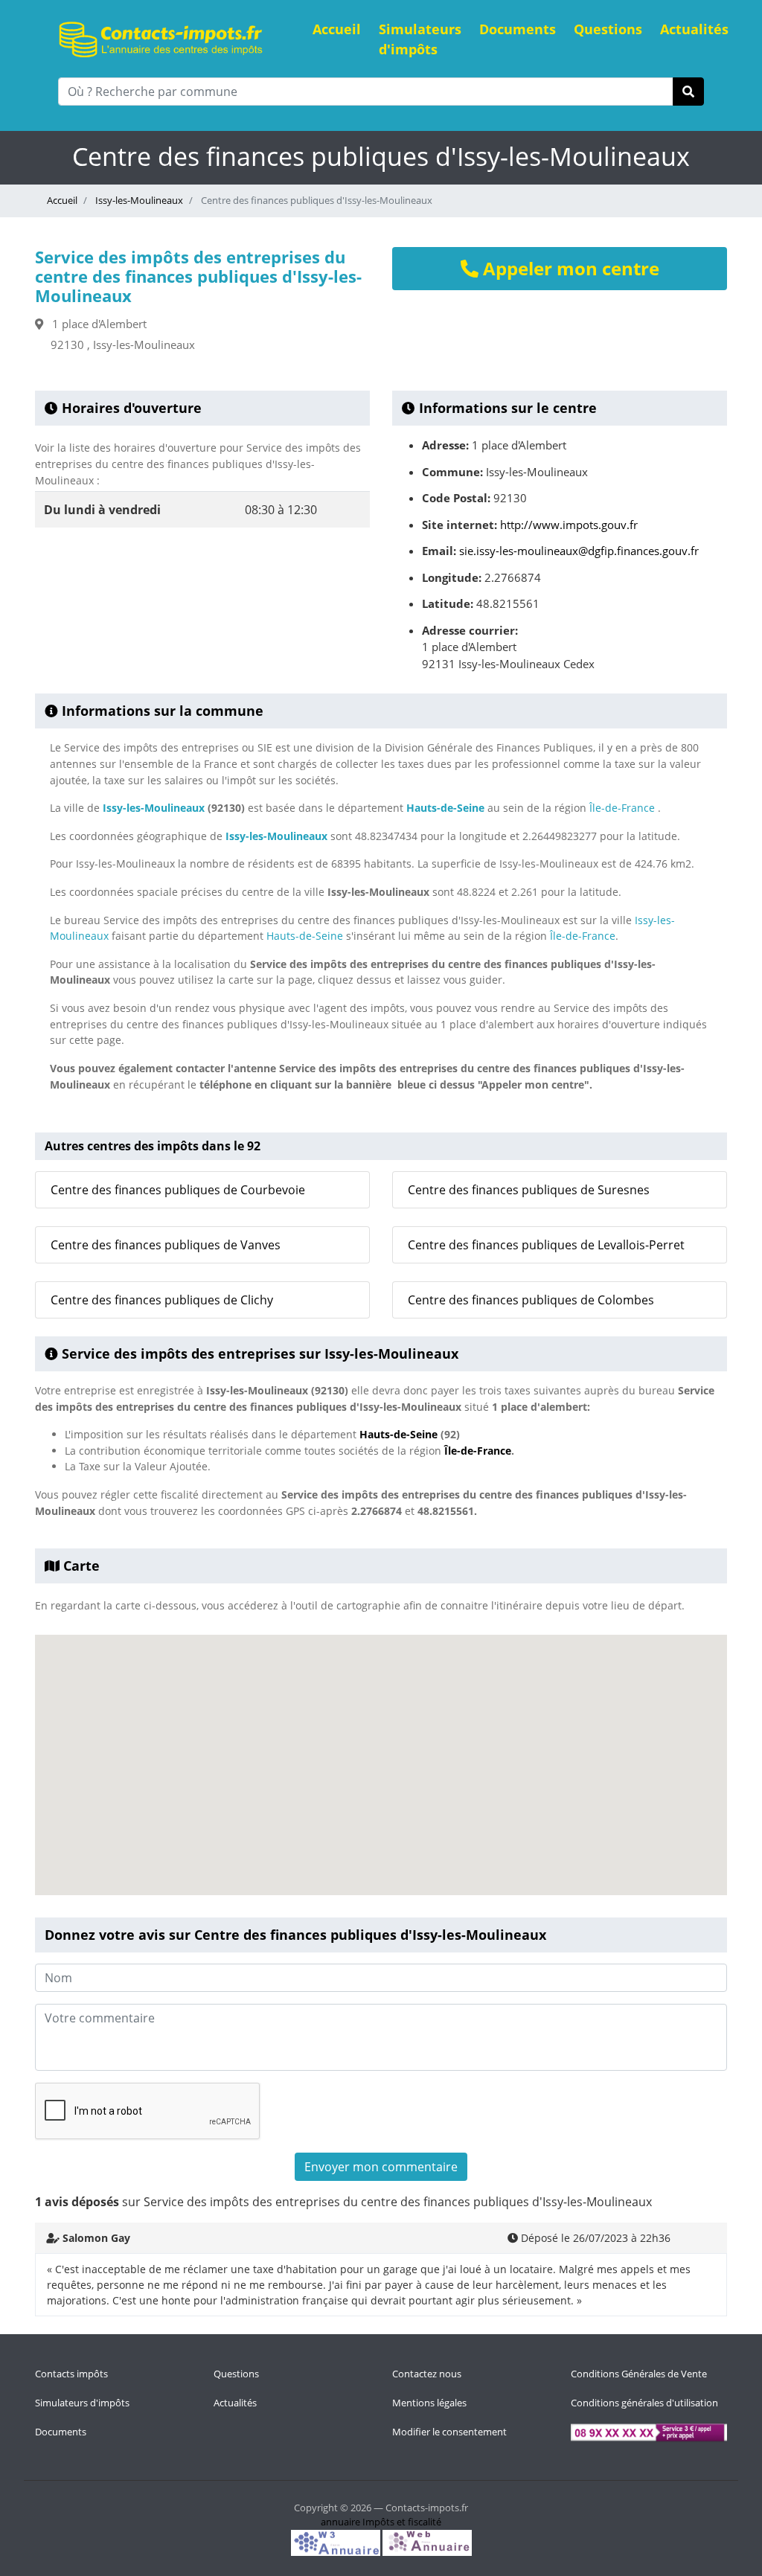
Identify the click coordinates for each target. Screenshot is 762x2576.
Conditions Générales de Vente (639, 2374)
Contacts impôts (71, 2374)
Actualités (694, 29)
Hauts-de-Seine (445, 808)
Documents (518, 29)
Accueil (337, 29)
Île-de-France (622, 808)
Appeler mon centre (569, 268)
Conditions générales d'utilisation (644, 2403)
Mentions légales (429, 2403)
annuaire (340, 2522)
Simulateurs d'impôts (420, 39)
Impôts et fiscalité (402, 2522)
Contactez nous (427, 2374)
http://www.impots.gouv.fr (569, 525)
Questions (608, 29)
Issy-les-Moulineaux (138, 200)
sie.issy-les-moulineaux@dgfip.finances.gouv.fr (579, 551)
